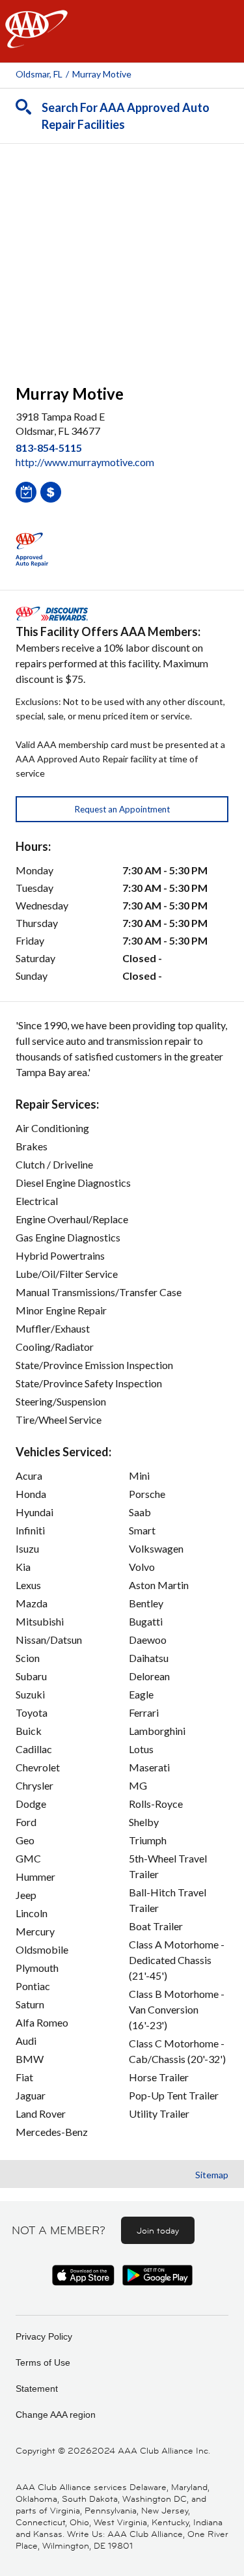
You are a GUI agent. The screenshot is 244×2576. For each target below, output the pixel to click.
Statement (37, 2389)
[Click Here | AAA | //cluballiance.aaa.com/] (36, 40)
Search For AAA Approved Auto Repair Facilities (126, 116)
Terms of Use (43, 2362)
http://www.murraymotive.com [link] (85, 462)
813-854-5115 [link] (49, 448)
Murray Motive (102, 74)
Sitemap (212, 2175)
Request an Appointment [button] (122, 809)
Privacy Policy (44, 2336)
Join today (158, 2230)
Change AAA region (56, 2415)
